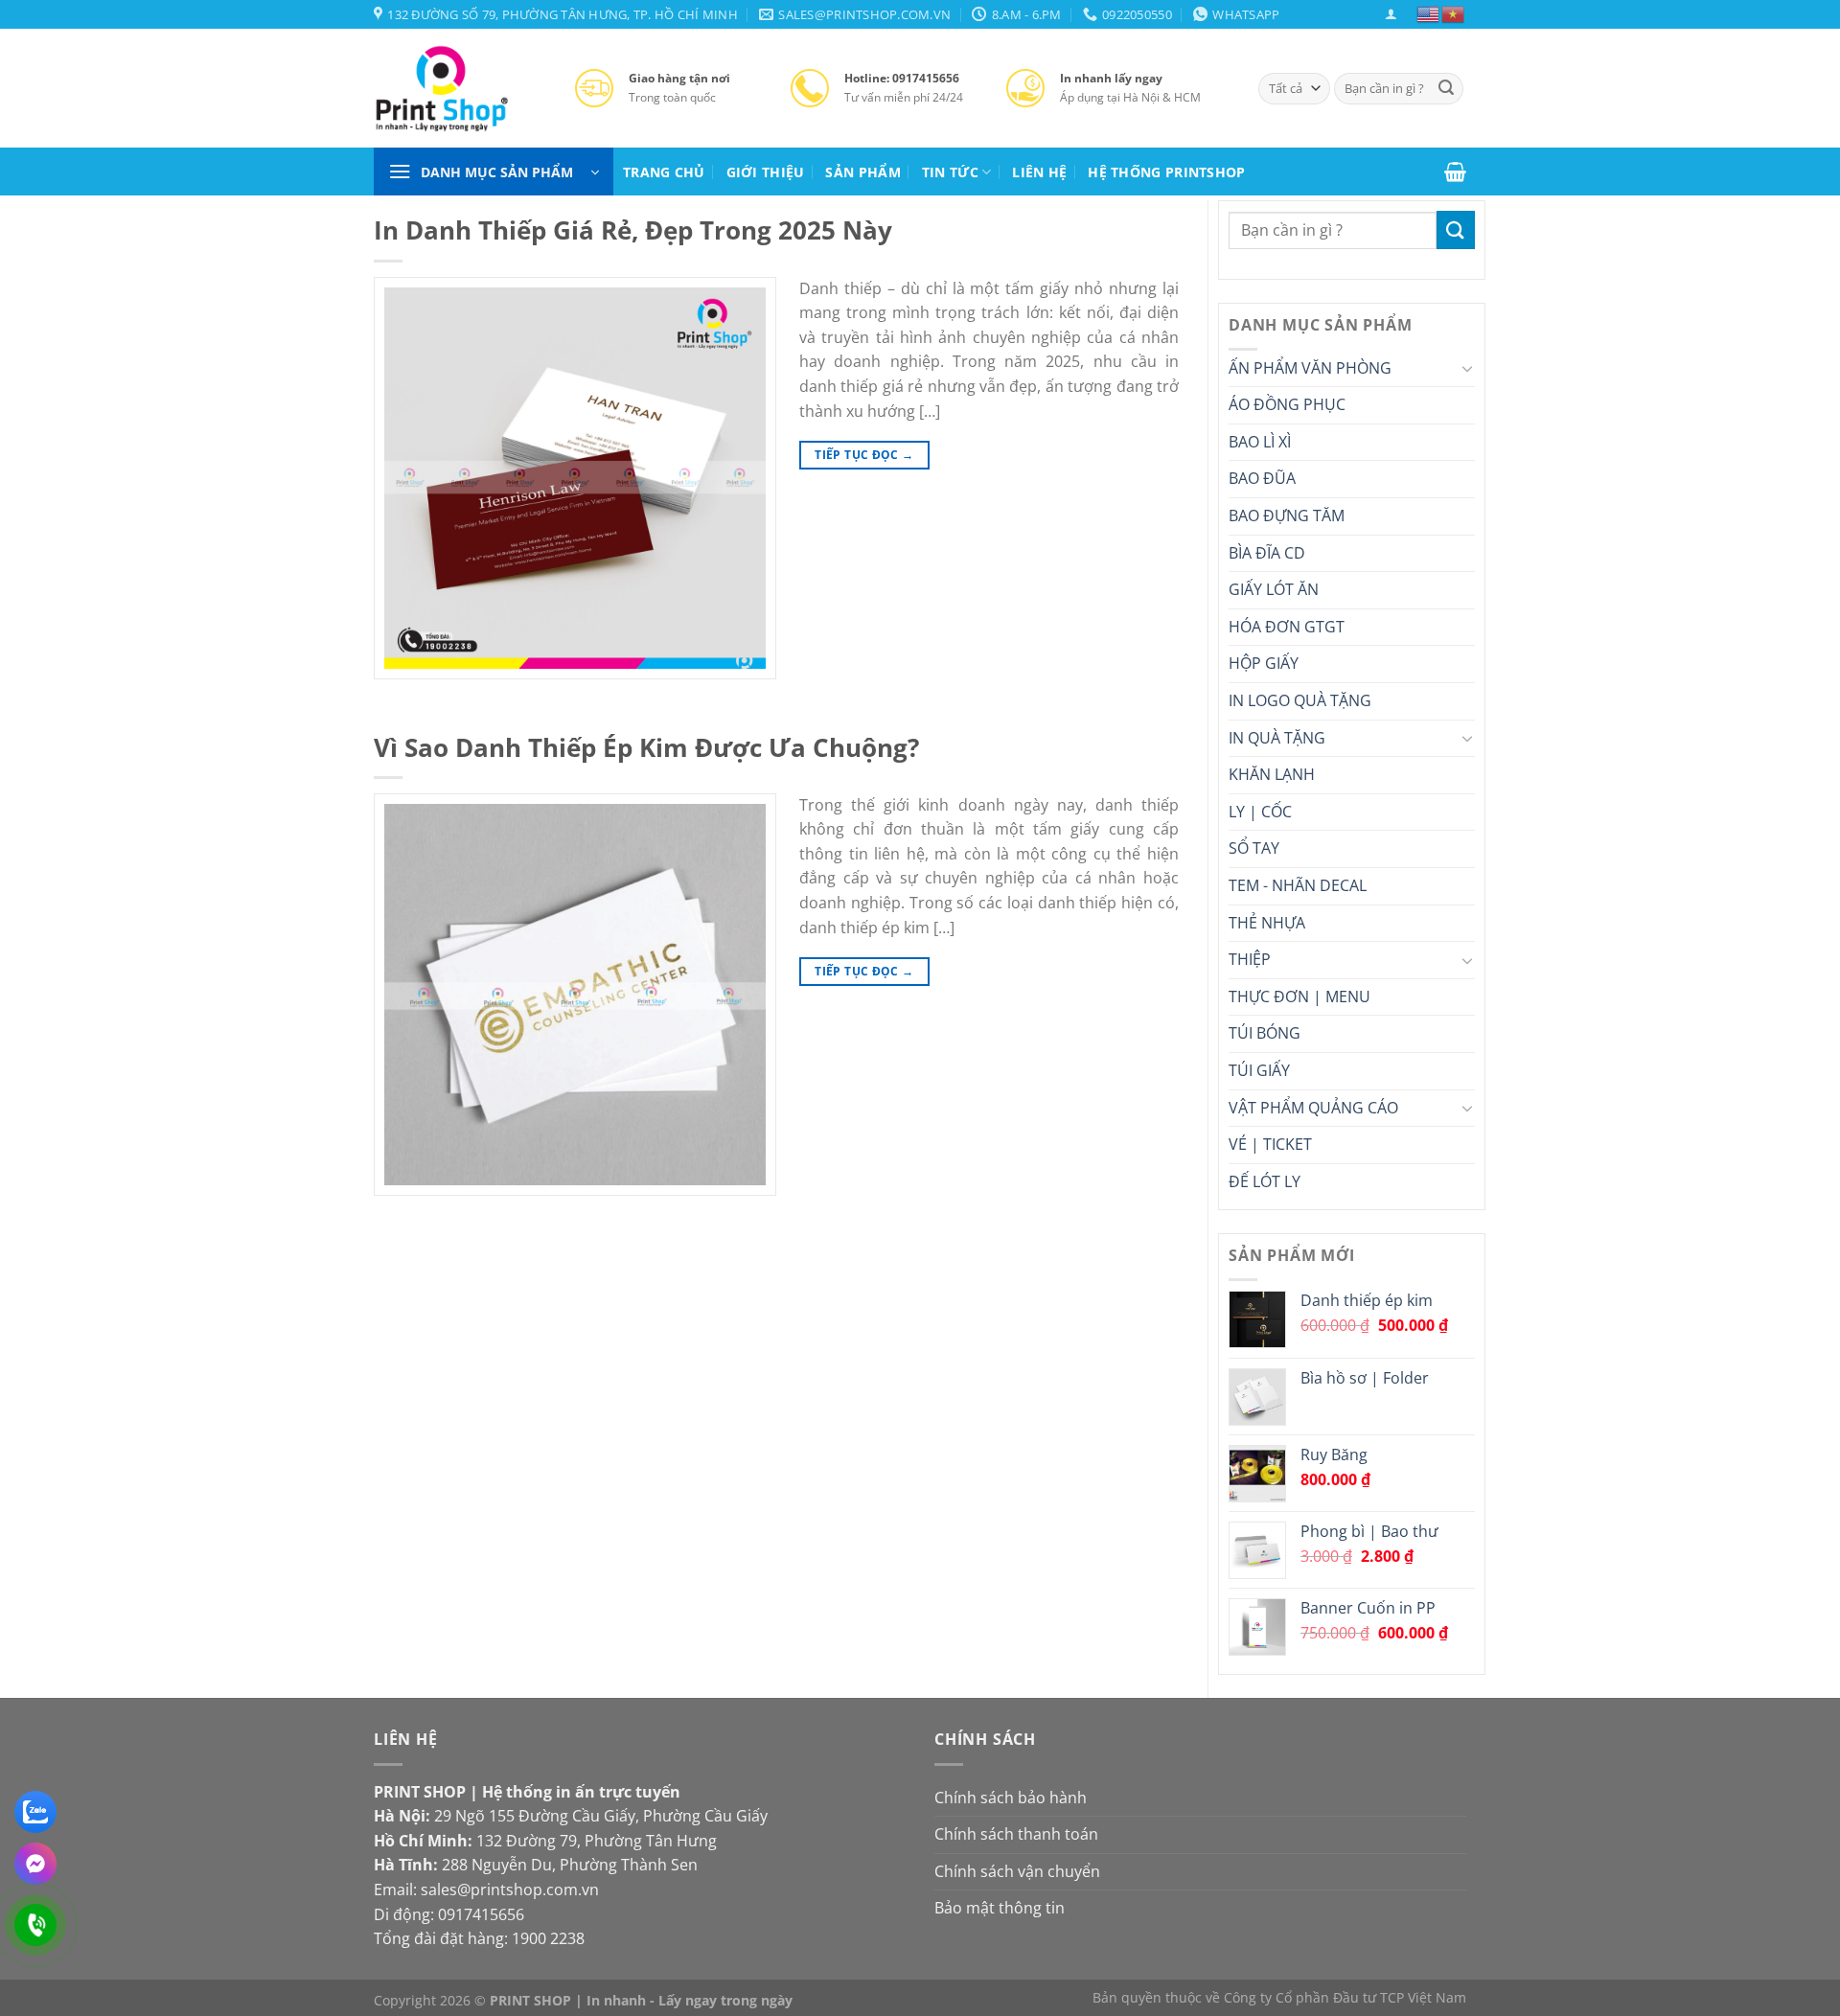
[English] (1429, 13)
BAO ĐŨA (1262, 478)
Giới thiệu (766, 172)
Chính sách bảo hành (1011, 1798)
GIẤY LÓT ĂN (1274, 589)
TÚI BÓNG (1265, 1033)
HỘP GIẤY (1264, 663)
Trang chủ (664, 172)
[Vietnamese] (1454, 13)
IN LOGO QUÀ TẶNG (1300, 700)
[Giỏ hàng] (1455, 172)
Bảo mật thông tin (1000, 1908)
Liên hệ (1039, 172)
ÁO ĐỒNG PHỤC (1287, 404)
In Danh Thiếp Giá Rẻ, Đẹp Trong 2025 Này (633, 230)
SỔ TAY (1254, 848)
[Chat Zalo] (35, 1812)
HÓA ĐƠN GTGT (1287, 627)
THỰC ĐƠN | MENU (1299, 997)
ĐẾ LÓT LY (1265, 1181)
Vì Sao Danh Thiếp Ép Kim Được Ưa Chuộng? (646, 748)
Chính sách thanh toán (1016, 1834)
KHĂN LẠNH (1272, 774)
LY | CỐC (1260, 812)
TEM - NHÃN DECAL (1298, 885)
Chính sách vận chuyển (1017, 1871)
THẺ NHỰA (1267, 923)
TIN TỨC (950, 172)
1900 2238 (548, 1938)
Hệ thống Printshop (1166, 172)
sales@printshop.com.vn (510, 1890)
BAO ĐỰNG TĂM (1287, 515)
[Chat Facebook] (35, 1864)
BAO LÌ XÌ (1260, 442)
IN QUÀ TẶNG (1277, 738)
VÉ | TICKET (1270, 1144)
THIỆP (1250, 959)
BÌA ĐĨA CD (1267, 553)
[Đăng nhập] (1391, 14)
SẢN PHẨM (862, 172)
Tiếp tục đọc (864, 455)
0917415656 (481, 1914)
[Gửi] (1446, 89)
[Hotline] (35, 1925)
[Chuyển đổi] (1467, 368)
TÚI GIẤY (1259, 1070)
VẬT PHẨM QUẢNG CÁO (1313, 1108)
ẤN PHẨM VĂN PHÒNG (1310, 368)
